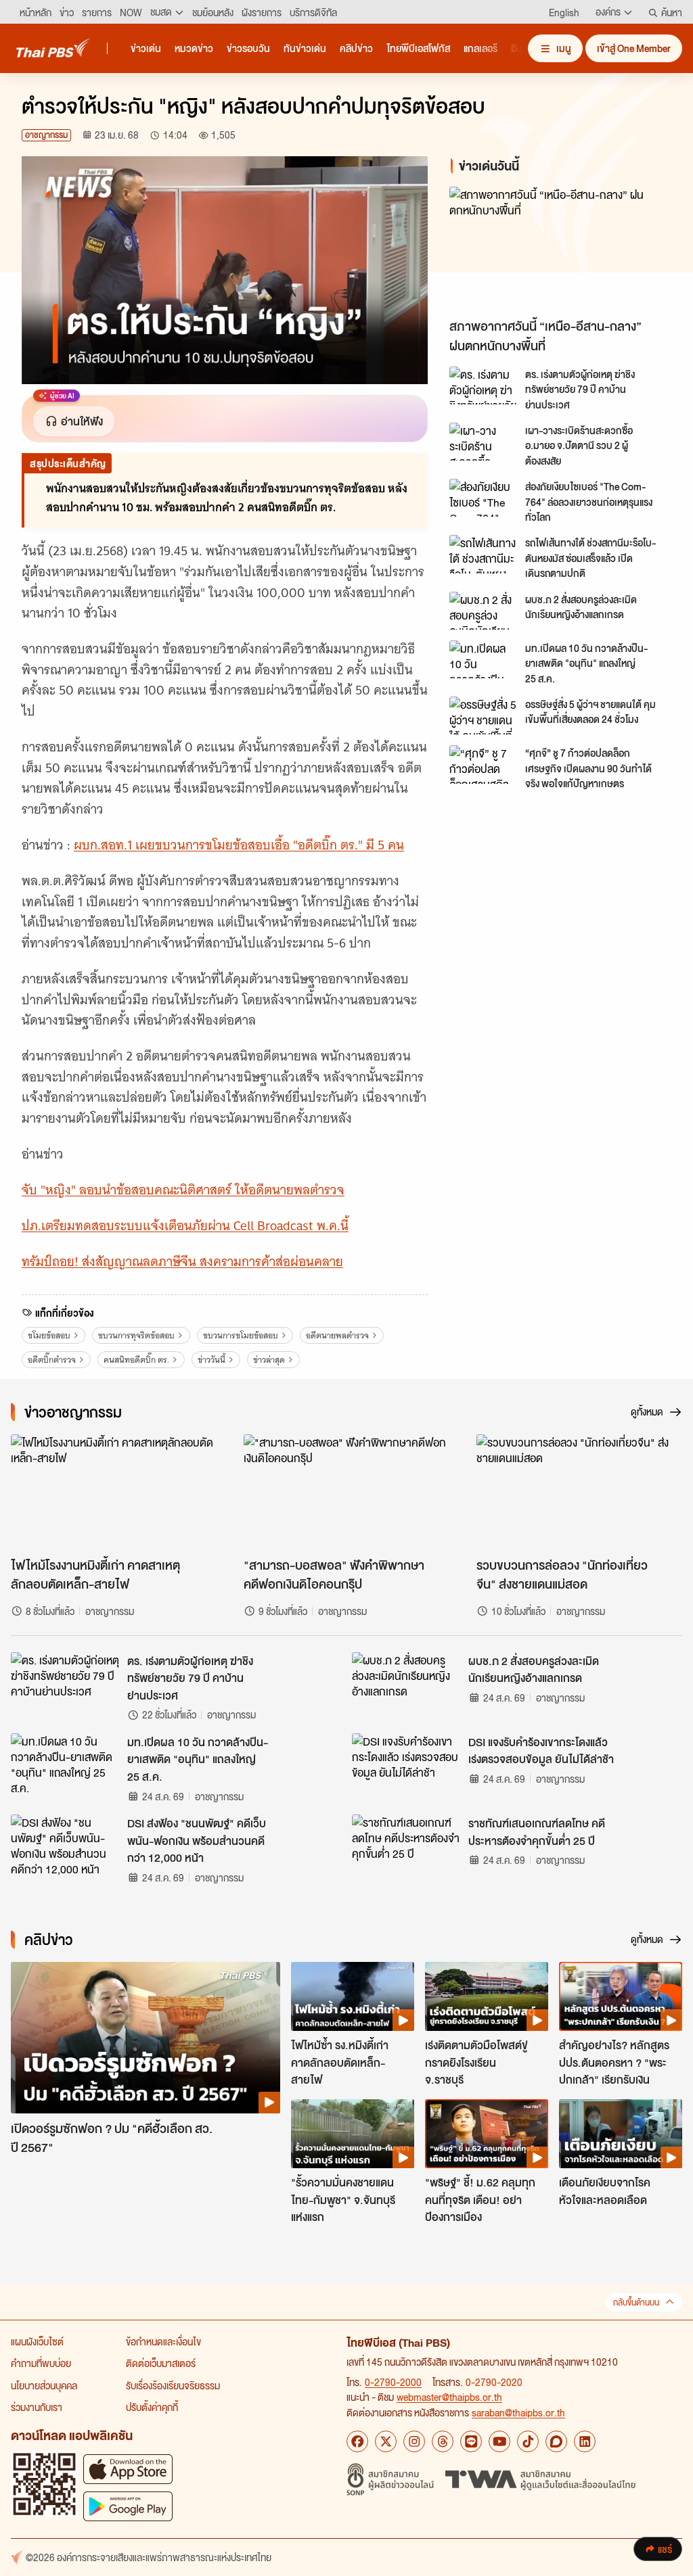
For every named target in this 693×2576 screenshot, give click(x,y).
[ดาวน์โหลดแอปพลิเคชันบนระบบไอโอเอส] (128, 2469)
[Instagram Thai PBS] (414, 2441)
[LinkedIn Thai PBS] (585, 2441)
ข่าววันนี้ (211, 1360)
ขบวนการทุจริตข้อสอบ (136, 1335)
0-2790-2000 (393, 2382)
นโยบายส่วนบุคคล (44, 2385)
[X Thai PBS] (386, 2441)
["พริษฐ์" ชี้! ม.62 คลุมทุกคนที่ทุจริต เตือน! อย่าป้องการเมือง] (487, 2134)
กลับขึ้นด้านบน (636, 2302)
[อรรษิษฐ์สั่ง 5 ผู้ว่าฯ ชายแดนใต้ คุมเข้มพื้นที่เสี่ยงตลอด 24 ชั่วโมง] (483, 716)
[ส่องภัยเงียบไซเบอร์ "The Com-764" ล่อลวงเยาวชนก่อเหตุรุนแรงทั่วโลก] (483, 498)
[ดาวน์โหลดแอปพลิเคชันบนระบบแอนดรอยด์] (128, 2506)
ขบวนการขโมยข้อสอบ (241, 1335)
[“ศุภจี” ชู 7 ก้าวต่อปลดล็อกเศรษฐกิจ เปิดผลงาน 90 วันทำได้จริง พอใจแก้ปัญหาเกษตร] (483, 764)
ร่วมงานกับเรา (37, 2407)
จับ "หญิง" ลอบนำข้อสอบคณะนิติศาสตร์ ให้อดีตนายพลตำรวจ (183, 1190)
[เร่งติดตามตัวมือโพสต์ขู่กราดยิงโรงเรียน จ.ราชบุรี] (487, 1996)
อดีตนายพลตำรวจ (337, 1335)
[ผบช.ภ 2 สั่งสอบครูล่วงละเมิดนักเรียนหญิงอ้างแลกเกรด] (483, 611)
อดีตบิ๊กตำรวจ (52, 1360)
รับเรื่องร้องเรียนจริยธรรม (173, 2385)
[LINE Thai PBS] (471, 2441)
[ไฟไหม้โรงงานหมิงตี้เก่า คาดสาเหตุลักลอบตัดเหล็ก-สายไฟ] (114, 1492)
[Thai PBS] (53, 48)
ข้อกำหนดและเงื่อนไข (163, 2341)
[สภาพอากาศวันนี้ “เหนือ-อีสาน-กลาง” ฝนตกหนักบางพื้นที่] (560, 249)
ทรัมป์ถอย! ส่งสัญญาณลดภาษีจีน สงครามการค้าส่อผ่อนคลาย (182, 1262)
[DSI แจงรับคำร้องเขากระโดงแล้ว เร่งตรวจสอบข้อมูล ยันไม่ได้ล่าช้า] (406, 1764)
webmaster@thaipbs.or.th (449, 2397)
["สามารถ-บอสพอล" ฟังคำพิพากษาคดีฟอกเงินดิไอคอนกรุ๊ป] (346, 1492)
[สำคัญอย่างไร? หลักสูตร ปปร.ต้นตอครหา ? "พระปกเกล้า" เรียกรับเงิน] (621, 1996)
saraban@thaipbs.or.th (518, 2412)
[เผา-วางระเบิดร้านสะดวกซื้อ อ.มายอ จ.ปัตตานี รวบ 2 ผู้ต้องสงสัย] (483, 442)
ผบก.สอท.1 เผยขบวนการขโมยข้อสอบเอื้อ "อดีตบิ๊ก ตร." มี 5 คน (239, 845)
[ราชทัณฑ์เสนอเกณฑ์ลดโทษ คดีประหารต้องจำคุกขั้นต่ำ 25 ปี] (406, 1845)
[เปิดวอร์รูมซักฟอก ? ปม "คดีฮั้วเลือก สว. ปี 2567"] (146, 2038)
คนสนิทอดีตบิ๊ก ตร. (136, 1360)
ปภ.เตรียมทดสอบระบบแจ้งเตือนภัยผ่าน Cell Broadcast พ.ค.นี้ (185, 1226)
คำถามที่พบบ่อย (41, 2363)
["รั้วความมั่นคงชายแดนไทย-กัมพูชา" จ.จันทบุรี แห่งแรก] (353, 2134)
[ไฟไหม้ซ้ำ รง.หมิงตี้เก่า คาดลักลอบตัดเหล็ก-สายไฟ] (353, 1996)
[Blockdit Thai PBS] (556, 2441)
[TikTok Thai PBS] (528, 2441)
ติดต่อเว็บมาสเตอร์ (161, 2363)
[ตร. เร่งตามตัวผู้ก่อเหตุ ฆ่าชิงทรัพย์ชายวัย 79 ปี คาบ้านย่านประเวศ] (483, 385)
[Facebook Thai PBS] (357, 2441)
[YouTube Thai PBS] (499, 2441)
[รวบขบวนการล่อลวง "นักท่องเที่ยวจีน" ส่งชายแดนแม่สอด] (579, 1492)
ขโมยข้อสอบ (49, 1335)
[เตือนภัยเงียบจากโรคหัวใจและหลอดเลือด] (621, 2134)
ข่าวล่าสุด (269, 1360)
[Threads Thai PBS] (443, 2441)
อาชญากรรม (46, 135)
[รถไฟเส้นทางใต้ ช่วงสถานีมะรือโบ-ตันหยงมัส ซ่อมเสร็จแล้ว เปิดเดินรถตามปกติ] (483, 554)
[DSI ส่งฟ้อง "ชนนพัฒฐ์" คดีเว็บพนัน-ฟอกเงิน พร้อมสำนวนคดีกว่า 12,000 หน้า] (65, 1845)
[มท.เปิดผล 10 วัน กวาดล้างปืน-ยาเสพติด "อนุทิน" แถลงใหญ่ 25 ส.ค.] (483, 659)
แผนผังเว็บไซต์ (37, 2341)
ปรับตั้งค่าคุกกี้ (152, 2407)
